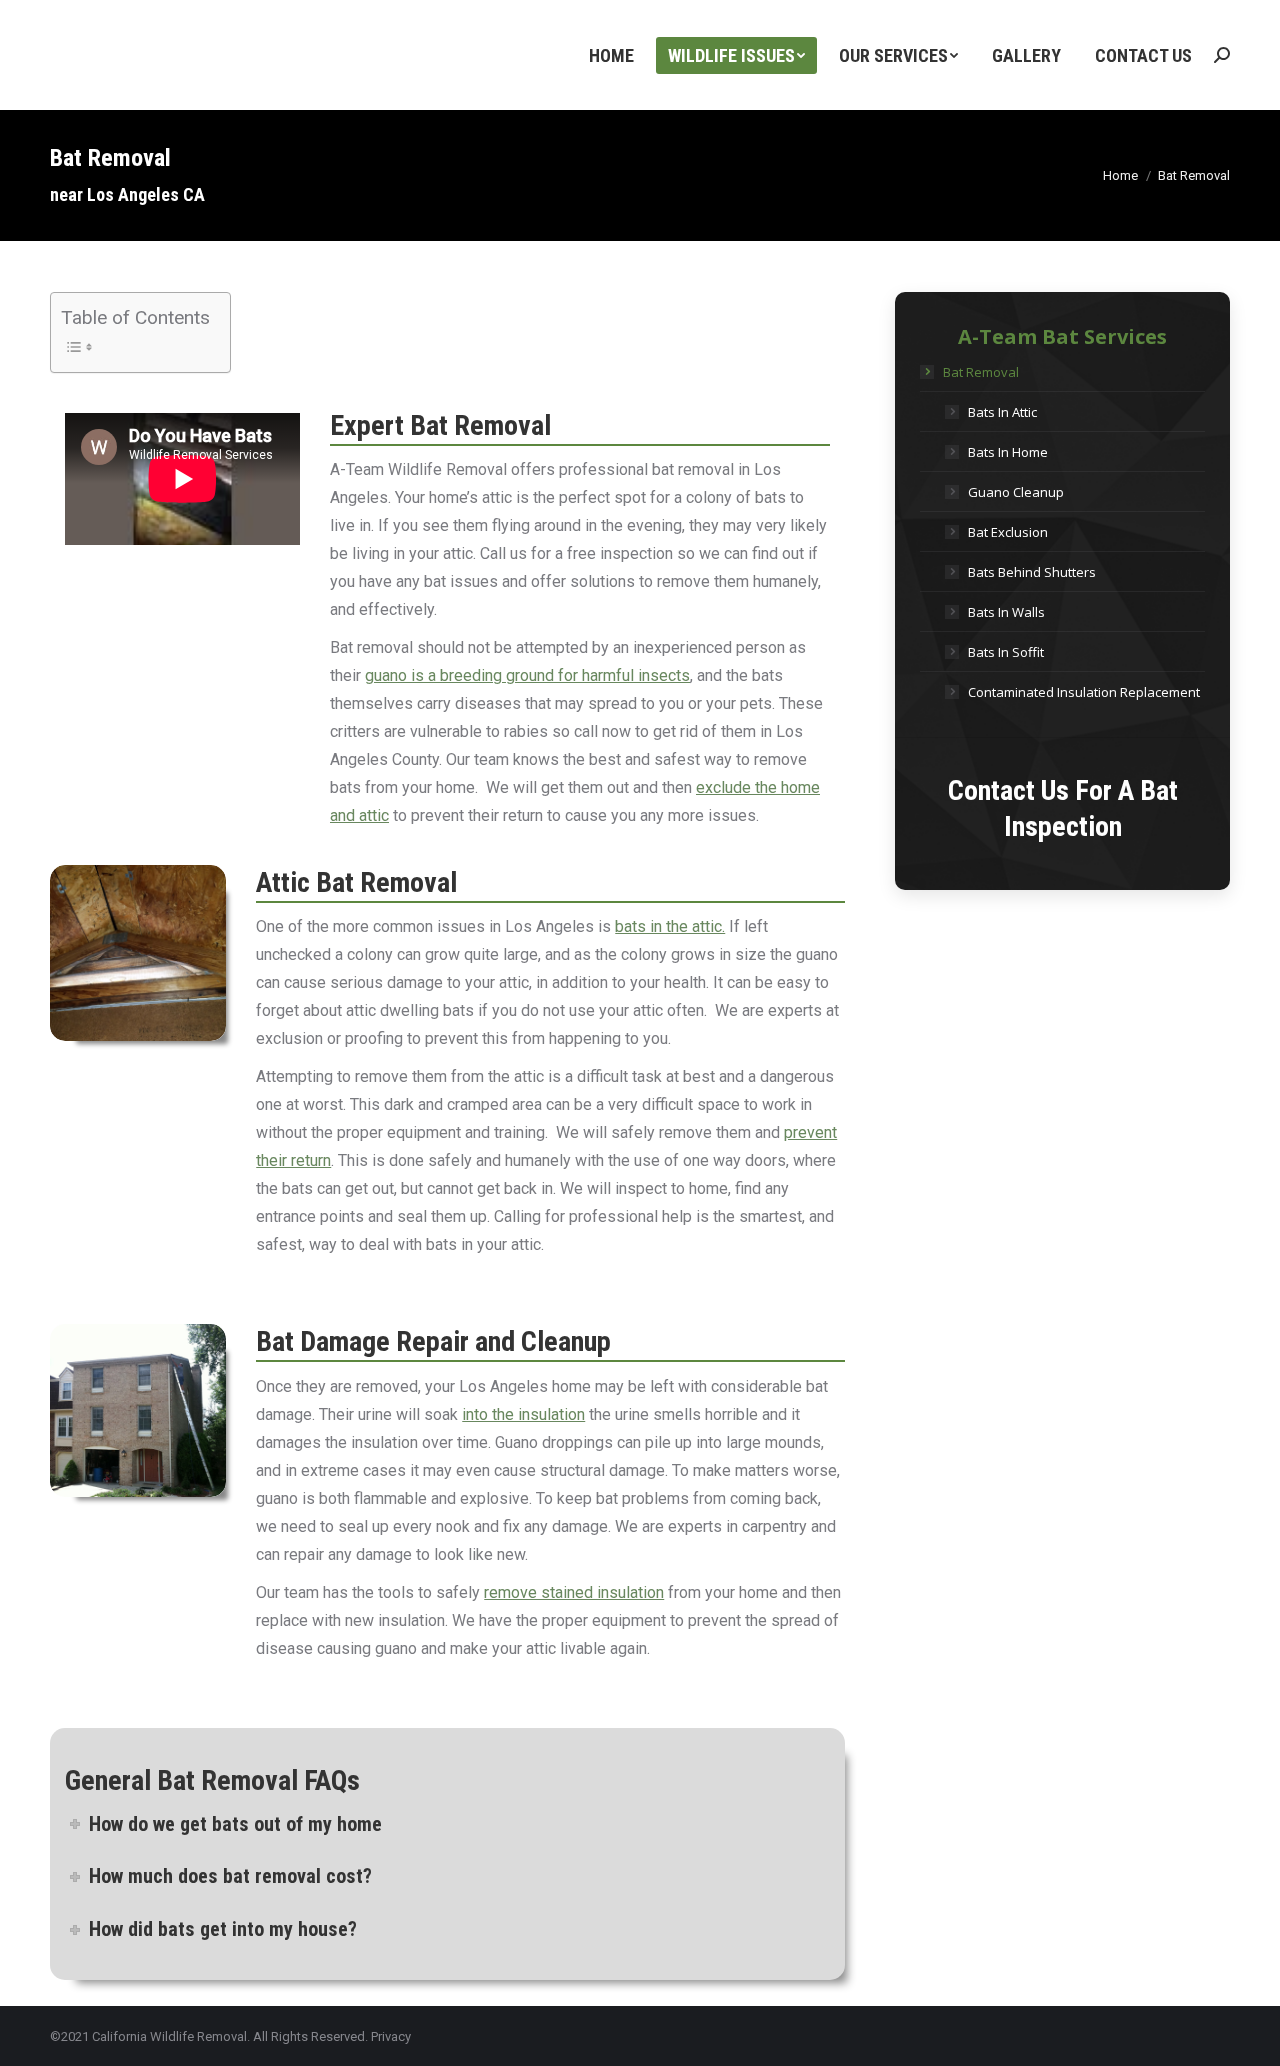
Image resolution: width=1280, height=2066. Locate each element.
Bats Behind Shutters (1032, 572)
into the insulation (523, 1414)
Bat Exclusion (1008, 532)
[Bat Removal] (138, 953)
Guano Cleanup (1016, 492)
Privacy (391, 2036)
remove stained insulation (574, 1592)
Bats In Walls (1006, 612)
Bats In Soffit (1006, 652)
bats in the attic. (670, 926)
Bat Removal (981, 372)
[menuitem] (611, 55)
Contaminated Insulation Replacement (1084, 692)
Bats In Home (1008, 452)
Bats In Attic (1002, 412)
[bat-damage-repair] (138, 1410)
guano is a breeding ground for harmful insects (527, 675)
